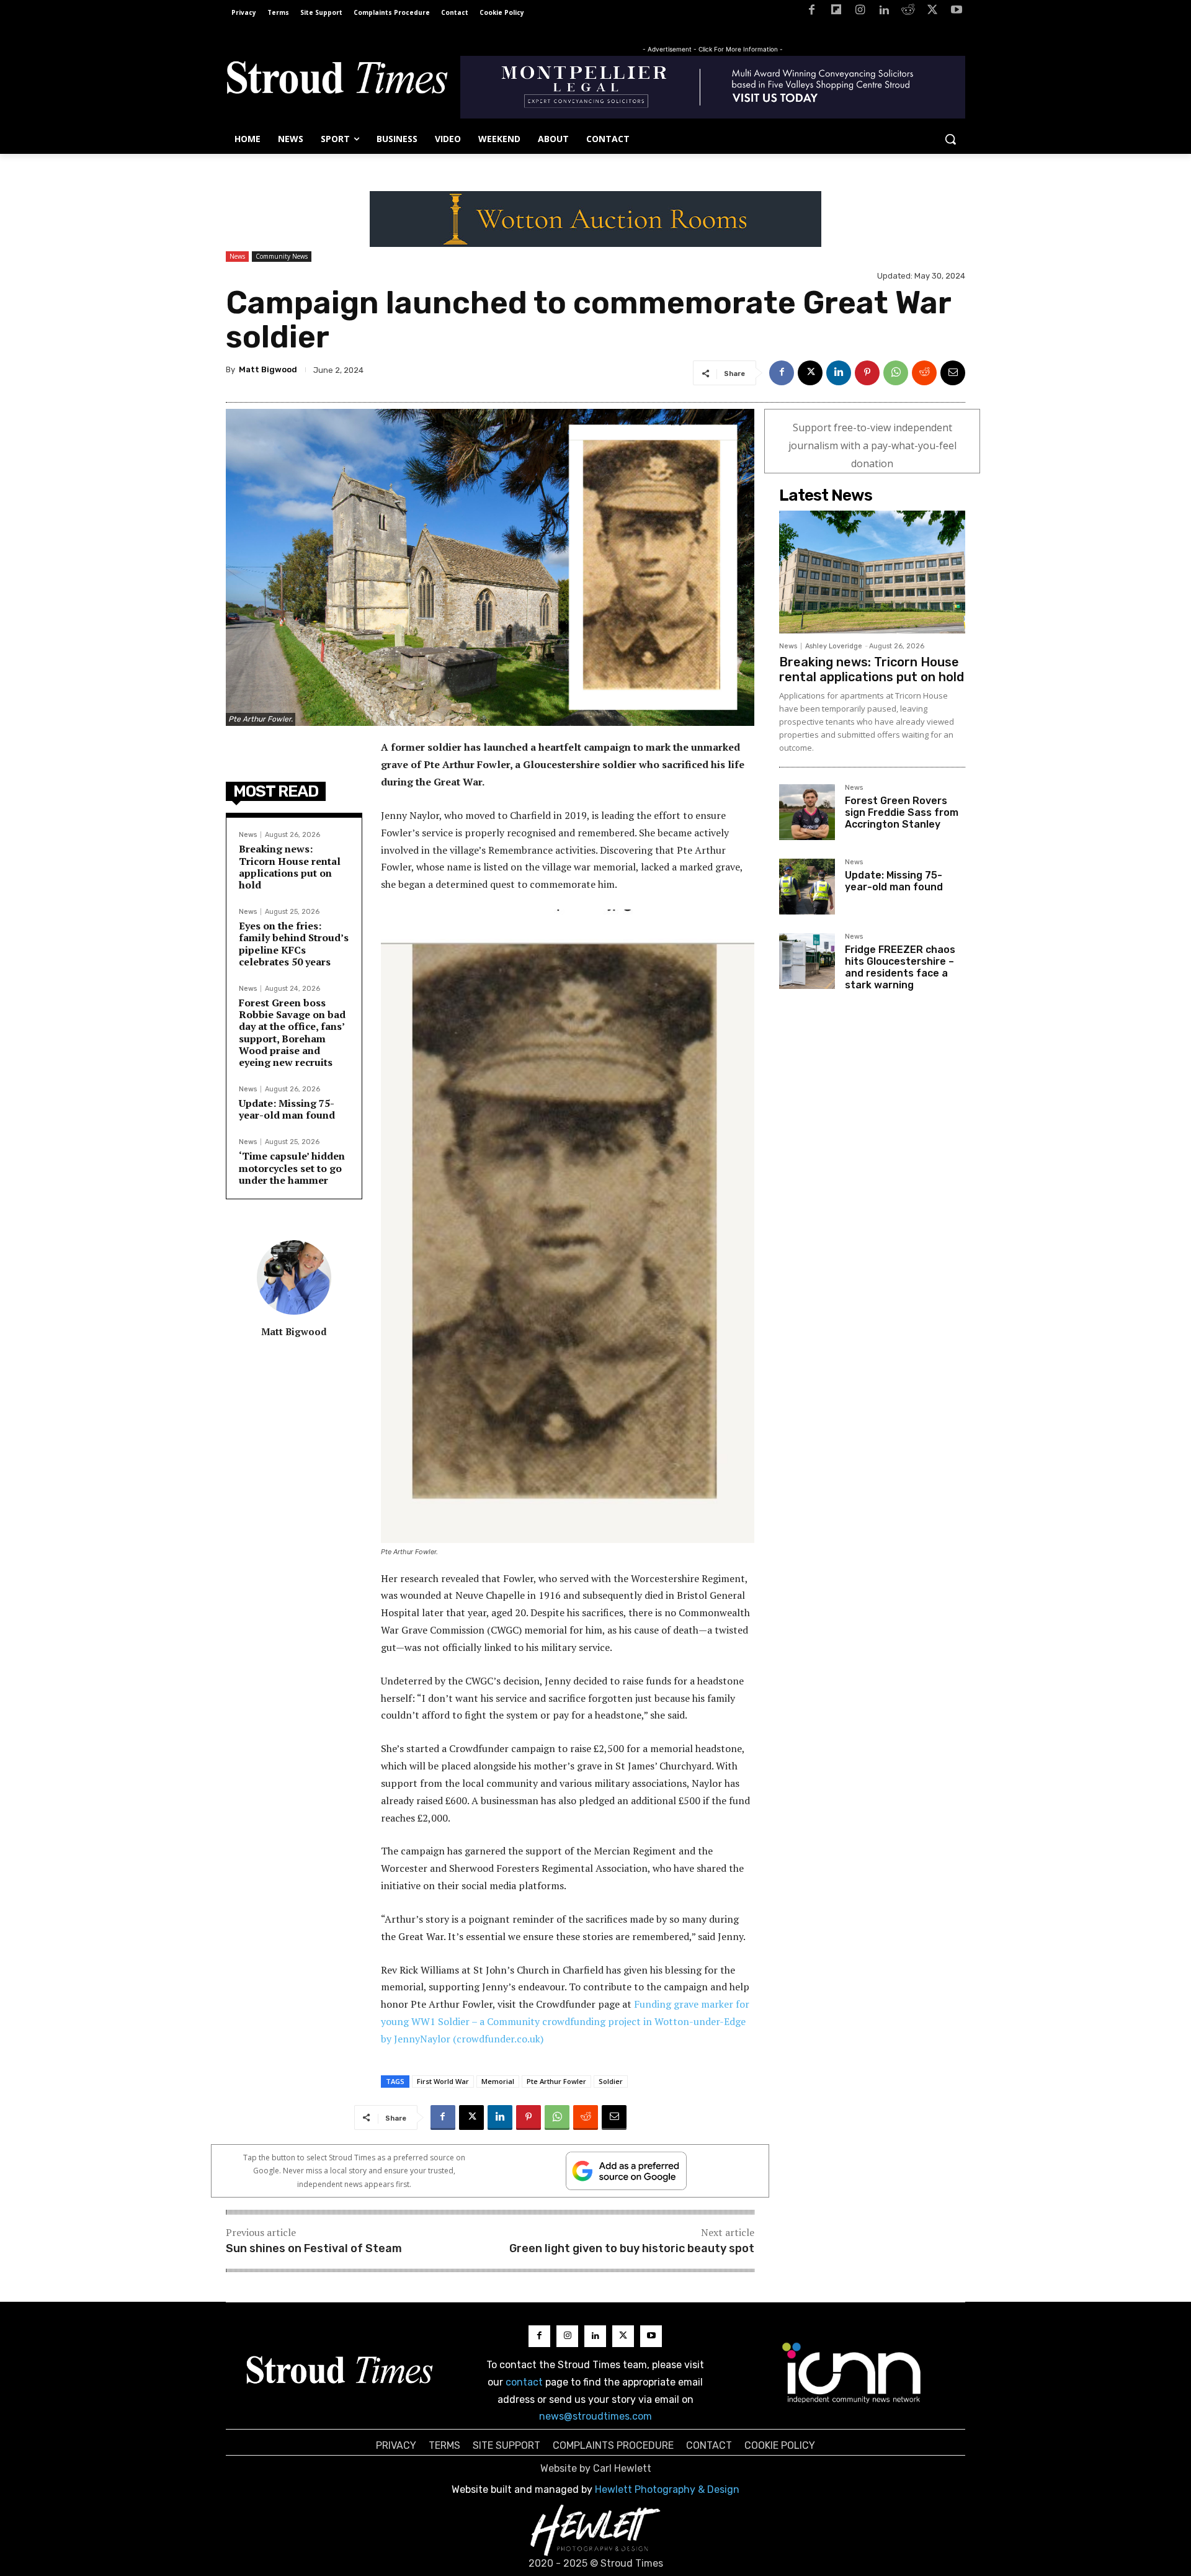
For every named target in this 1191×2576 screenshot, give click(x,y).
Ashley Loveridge (834, 646)
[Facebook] (812, 12)
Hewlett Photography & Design (667, 2489)
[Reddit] (908, 12)
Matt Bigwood (268, 369)
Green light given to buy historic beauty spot (632, 2248)
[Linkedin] (884, 12)
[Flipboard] (836, 12)
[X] (932, 12)
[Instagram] (860, 12)
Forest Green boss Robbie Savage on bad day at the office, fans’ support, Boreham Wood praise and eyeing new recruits (292, 1032)
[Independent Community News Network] (852, 2373)
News (237, 256)
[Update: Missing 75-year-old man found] (807, 887)
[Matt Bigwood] (294, 1277)
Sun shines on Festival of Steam (314, 2248)
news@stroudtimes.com (595, 2416)
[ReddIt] (924, 373)
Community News (282, 256)
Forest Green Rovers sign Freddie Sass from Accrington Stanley (902, 812)
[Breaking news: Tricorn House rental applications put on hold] (872, 572)
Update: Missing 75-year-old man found (287, 1109)
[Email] (953, 373)
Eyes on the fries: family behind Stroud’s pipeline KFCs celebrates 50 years (294, 944)
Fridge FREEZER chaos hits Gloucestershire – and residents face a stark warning (900, 968)
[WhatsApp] (896, 373)
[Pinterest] (867, 373)
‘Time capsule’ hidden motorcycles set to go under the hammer (292, 1168)
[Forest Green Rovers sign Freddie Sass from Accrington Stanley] (807, 812)
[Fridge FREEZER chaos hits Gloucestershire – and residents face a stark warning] (807, 961)
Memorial (498, 2081)
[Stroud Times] (337, 81)
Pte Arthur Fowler (556, 2081)
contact (524, 2382)
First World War (443, 2081)
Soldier (611, 2081)
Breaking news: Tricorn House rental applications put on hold (290, 867)
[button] (950, 139)
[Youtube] (956, 12)
